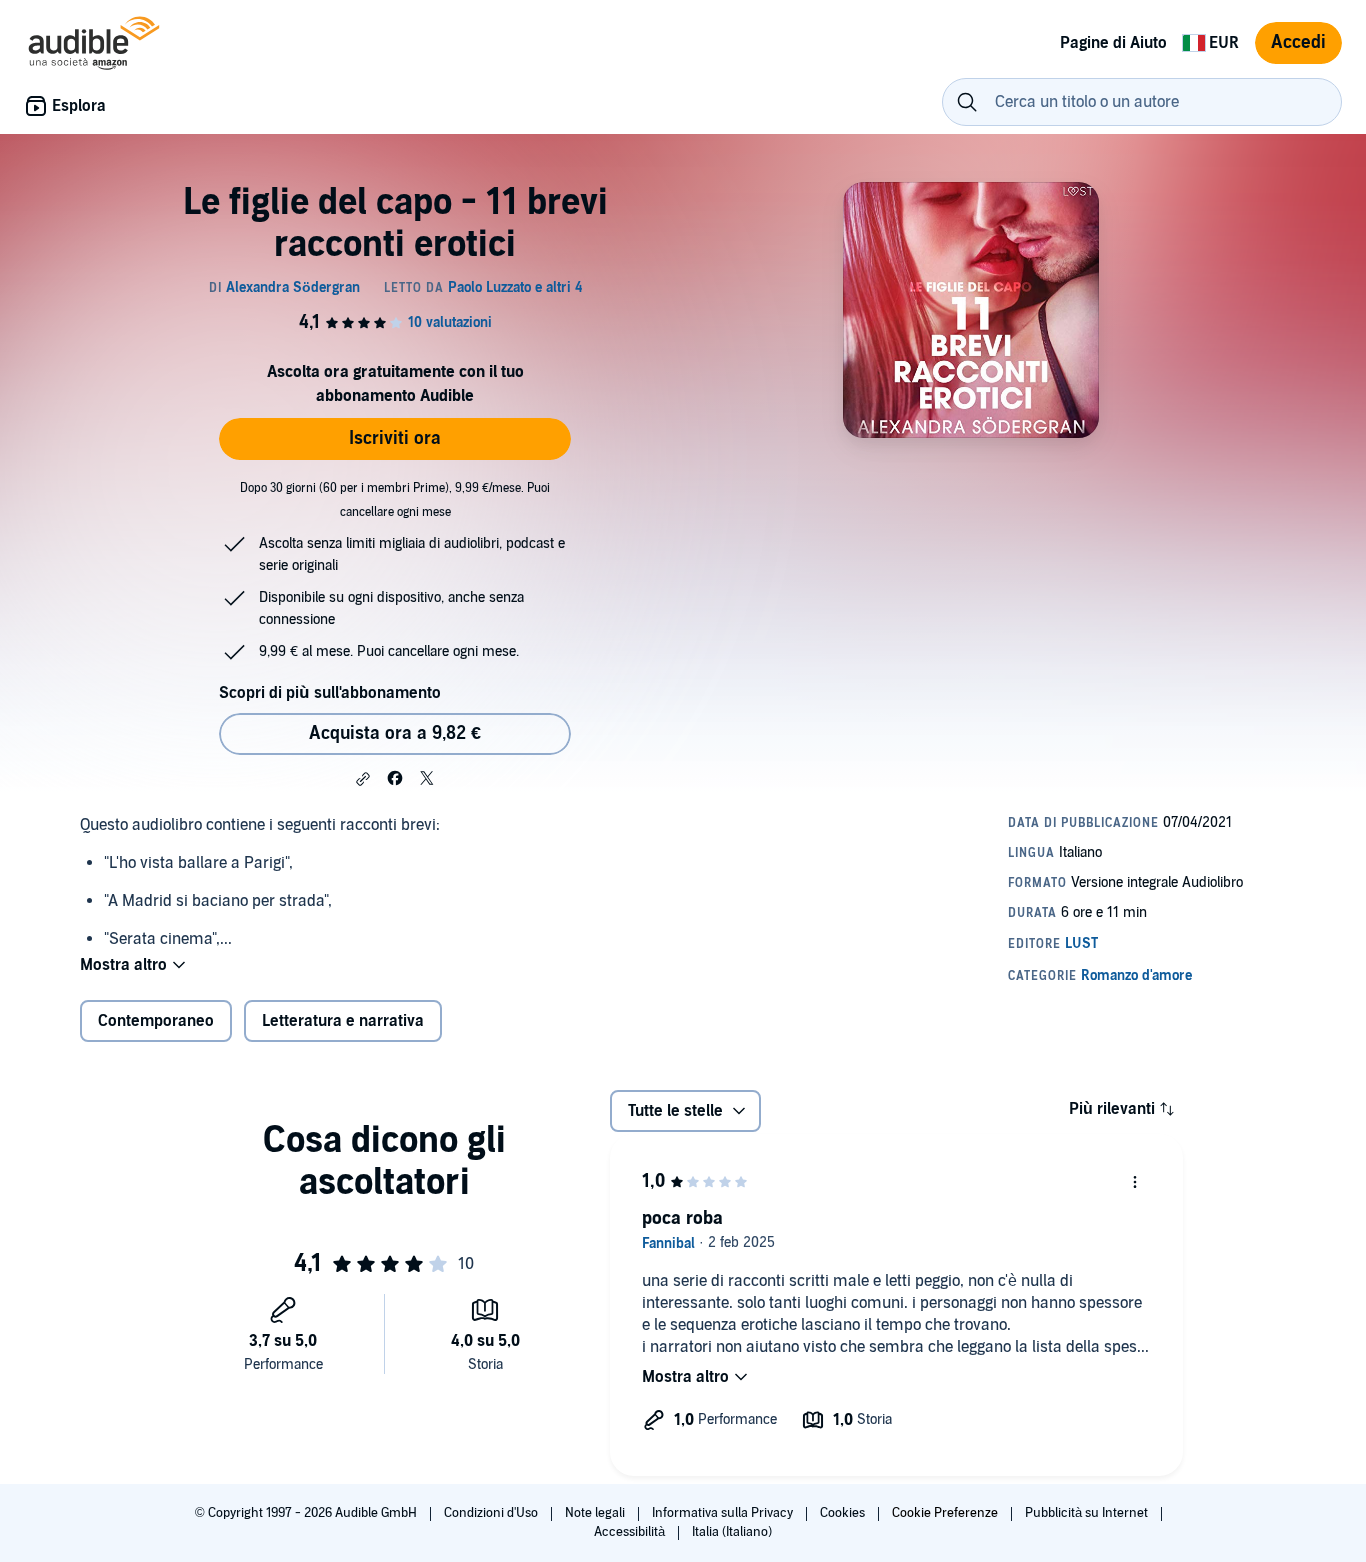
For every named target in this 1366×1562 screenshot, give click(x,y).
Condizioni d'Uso (492, 1513)
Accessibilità (631, 1532)
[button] (363, 779)
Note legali (596, 1513)
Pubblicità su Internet (1088, 1513)
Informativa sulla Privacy (724, 1513)
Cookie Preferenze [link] (945, 1513)
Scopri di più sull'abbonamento (330, 693)
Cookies (844, 1513)
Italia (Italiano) (732, 1532)
